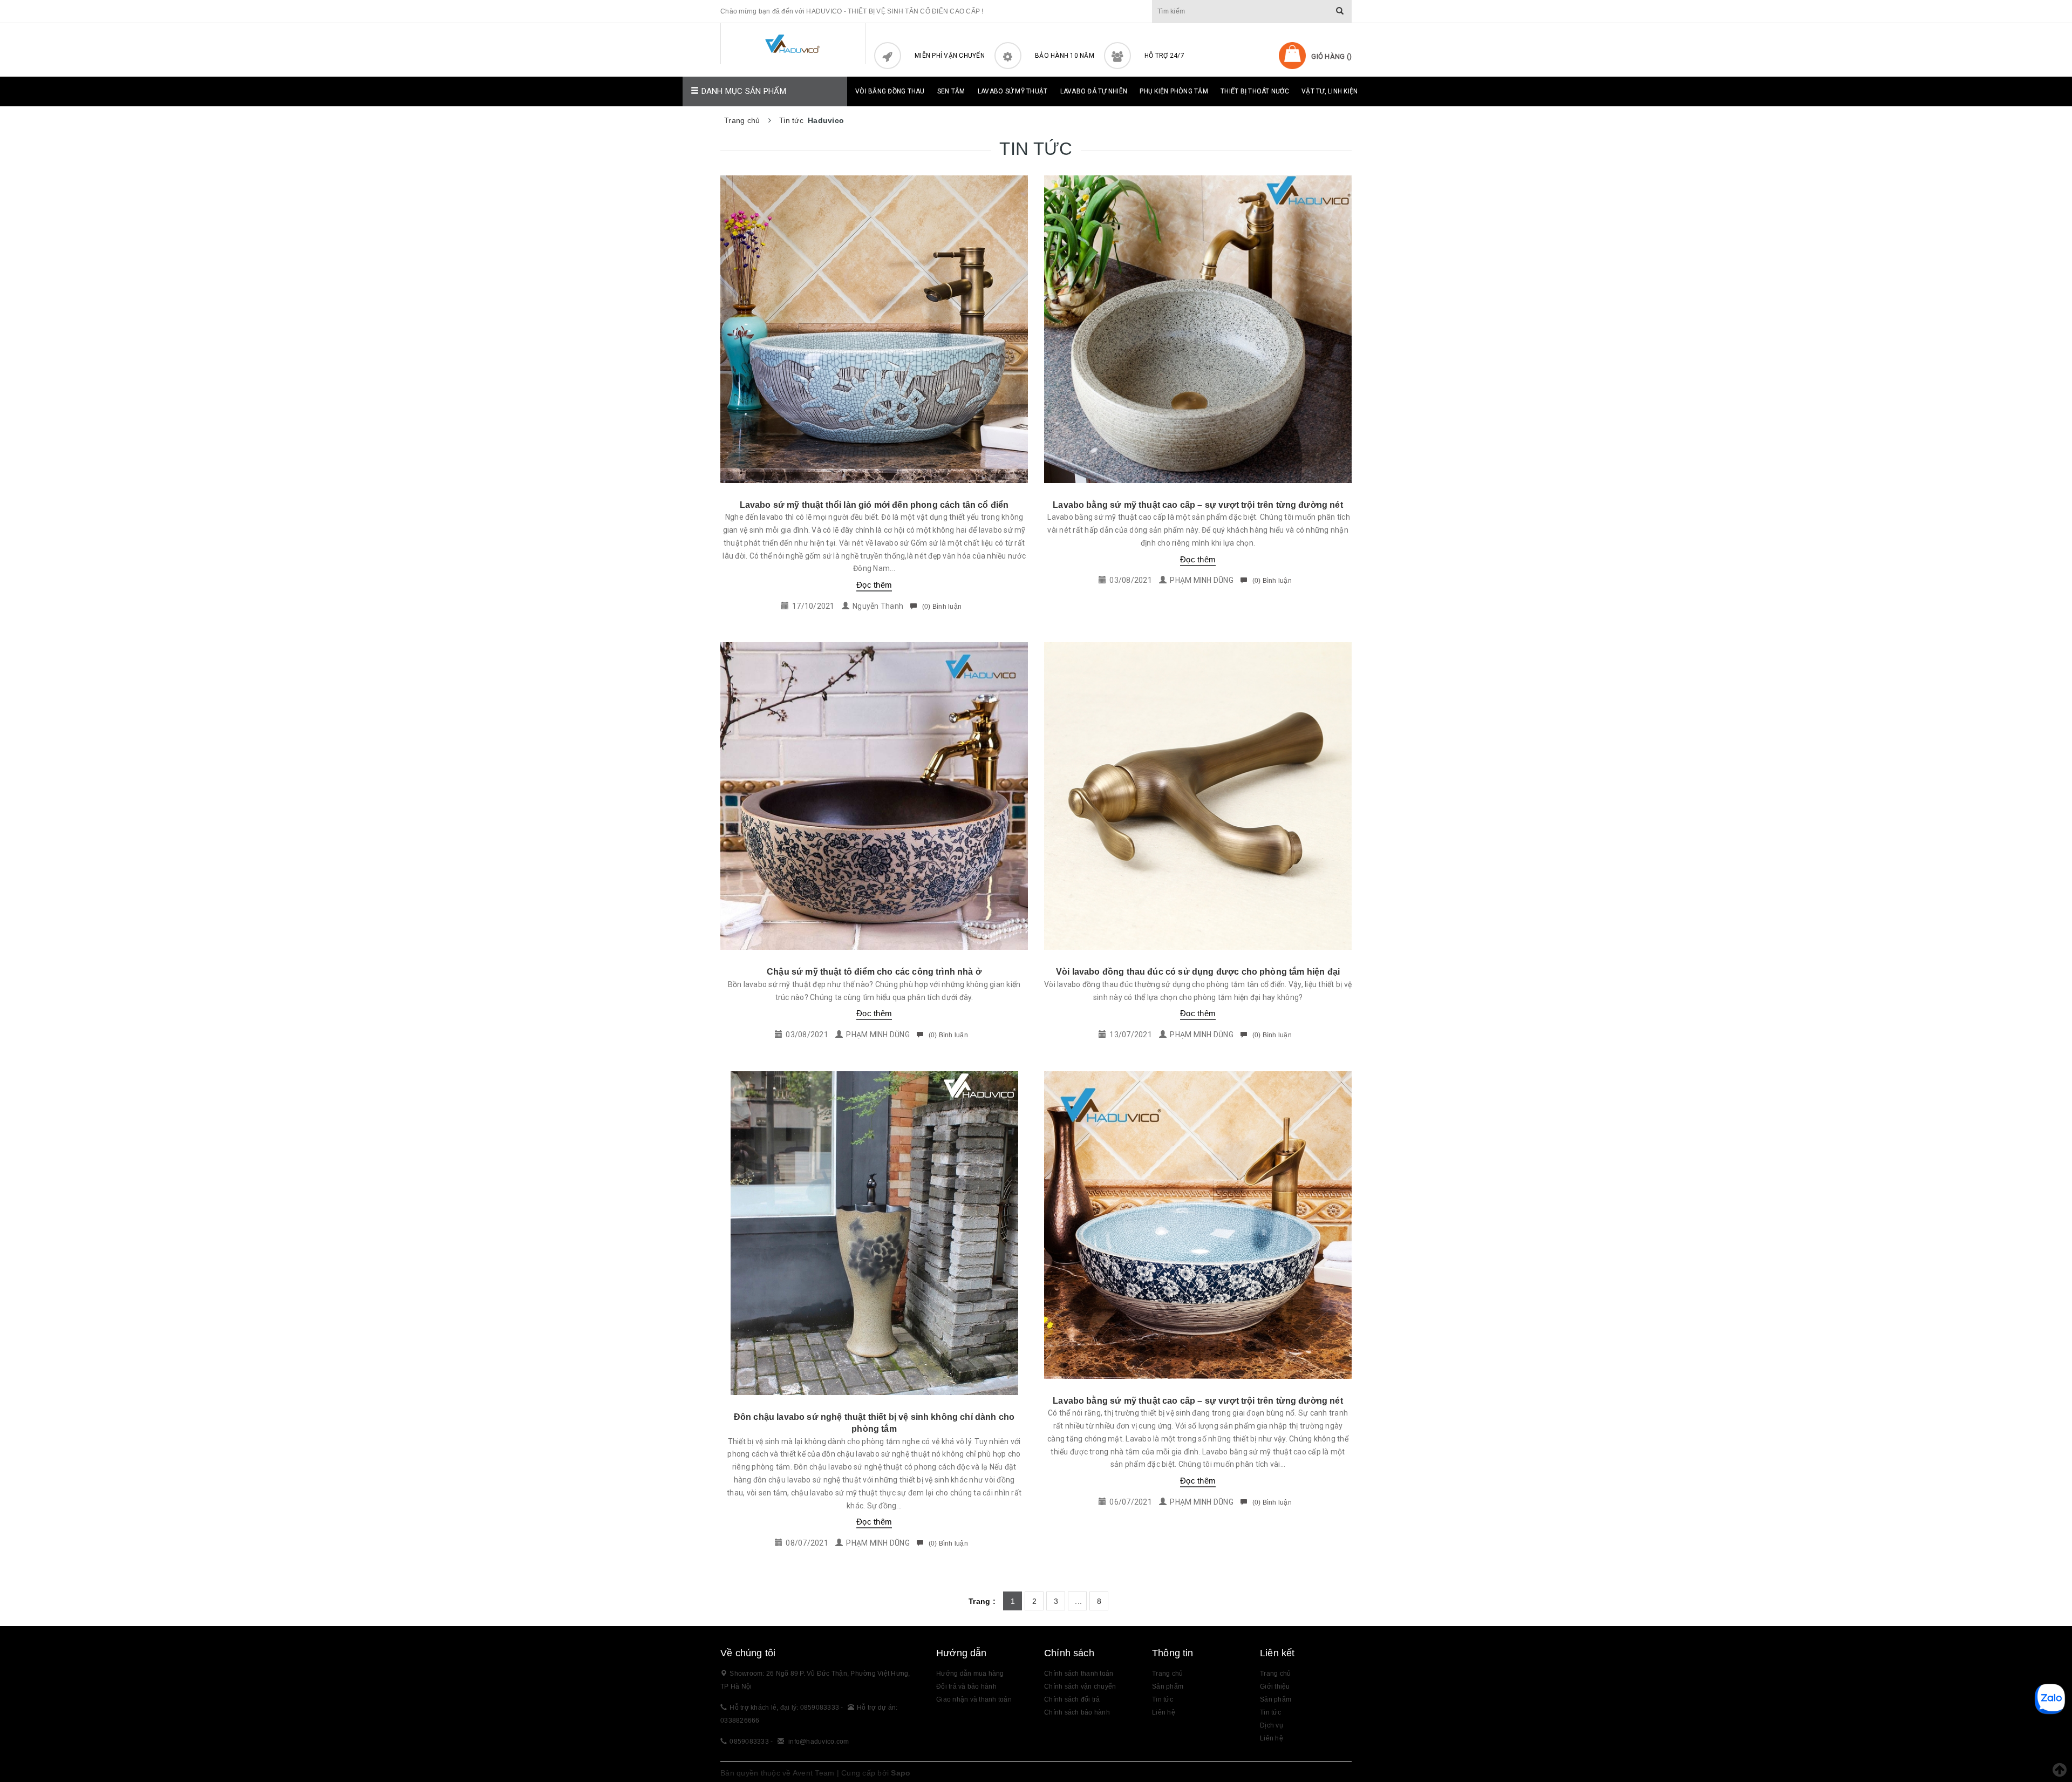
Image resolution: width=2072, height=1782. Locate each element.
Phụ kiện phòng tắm (1174, 91)
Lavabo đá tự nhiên (1094, 91)
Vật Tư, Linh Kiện (1330, 91)
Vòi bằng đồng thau (890, 91)
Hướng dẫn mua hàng (970, 1674)
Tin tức (1270, 1712)
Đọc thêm (874, 585)
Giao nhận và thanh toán (974, 1699)
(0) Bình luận (941, 607)
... (1078, 1601)
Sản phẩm (1168, 1686)
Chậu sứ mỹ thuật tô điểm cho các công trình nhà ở (874, 972)
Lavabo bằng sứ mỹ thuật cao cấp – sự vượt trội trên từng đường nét (1198, 505)
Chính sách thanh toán (1079, 1674)
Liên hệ (1272, 1738)
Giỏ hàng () (1331, 56)
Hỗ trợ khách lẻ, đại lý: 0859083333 (785, 1708)
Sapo (901, 1773)
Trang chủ (1275, 1674)
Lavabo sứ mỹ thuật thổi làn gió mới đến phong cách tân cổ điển (874, 505)
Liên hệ (1164, 1712)
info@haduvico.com (819, 1742)
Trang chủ (1167, 1674)
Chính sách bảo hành (1077, 1712)
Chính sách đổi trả (1072, 1699)
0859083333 (749, 1742)
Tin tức (1163, 1699)
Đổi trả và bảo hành (966, 1686)
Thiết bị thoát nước (1255, 91)
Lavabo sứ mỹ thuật (1013, 91)
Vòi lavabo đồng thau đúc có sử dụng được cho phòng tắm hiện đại (1198, 972)
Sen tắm (951, 91)
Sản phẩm (1276, 1699)
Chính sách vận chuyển (1080, 1686)
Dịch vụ (1272, 1725)
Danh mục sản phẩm (742, 91)
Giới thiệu (1275, 1686)
